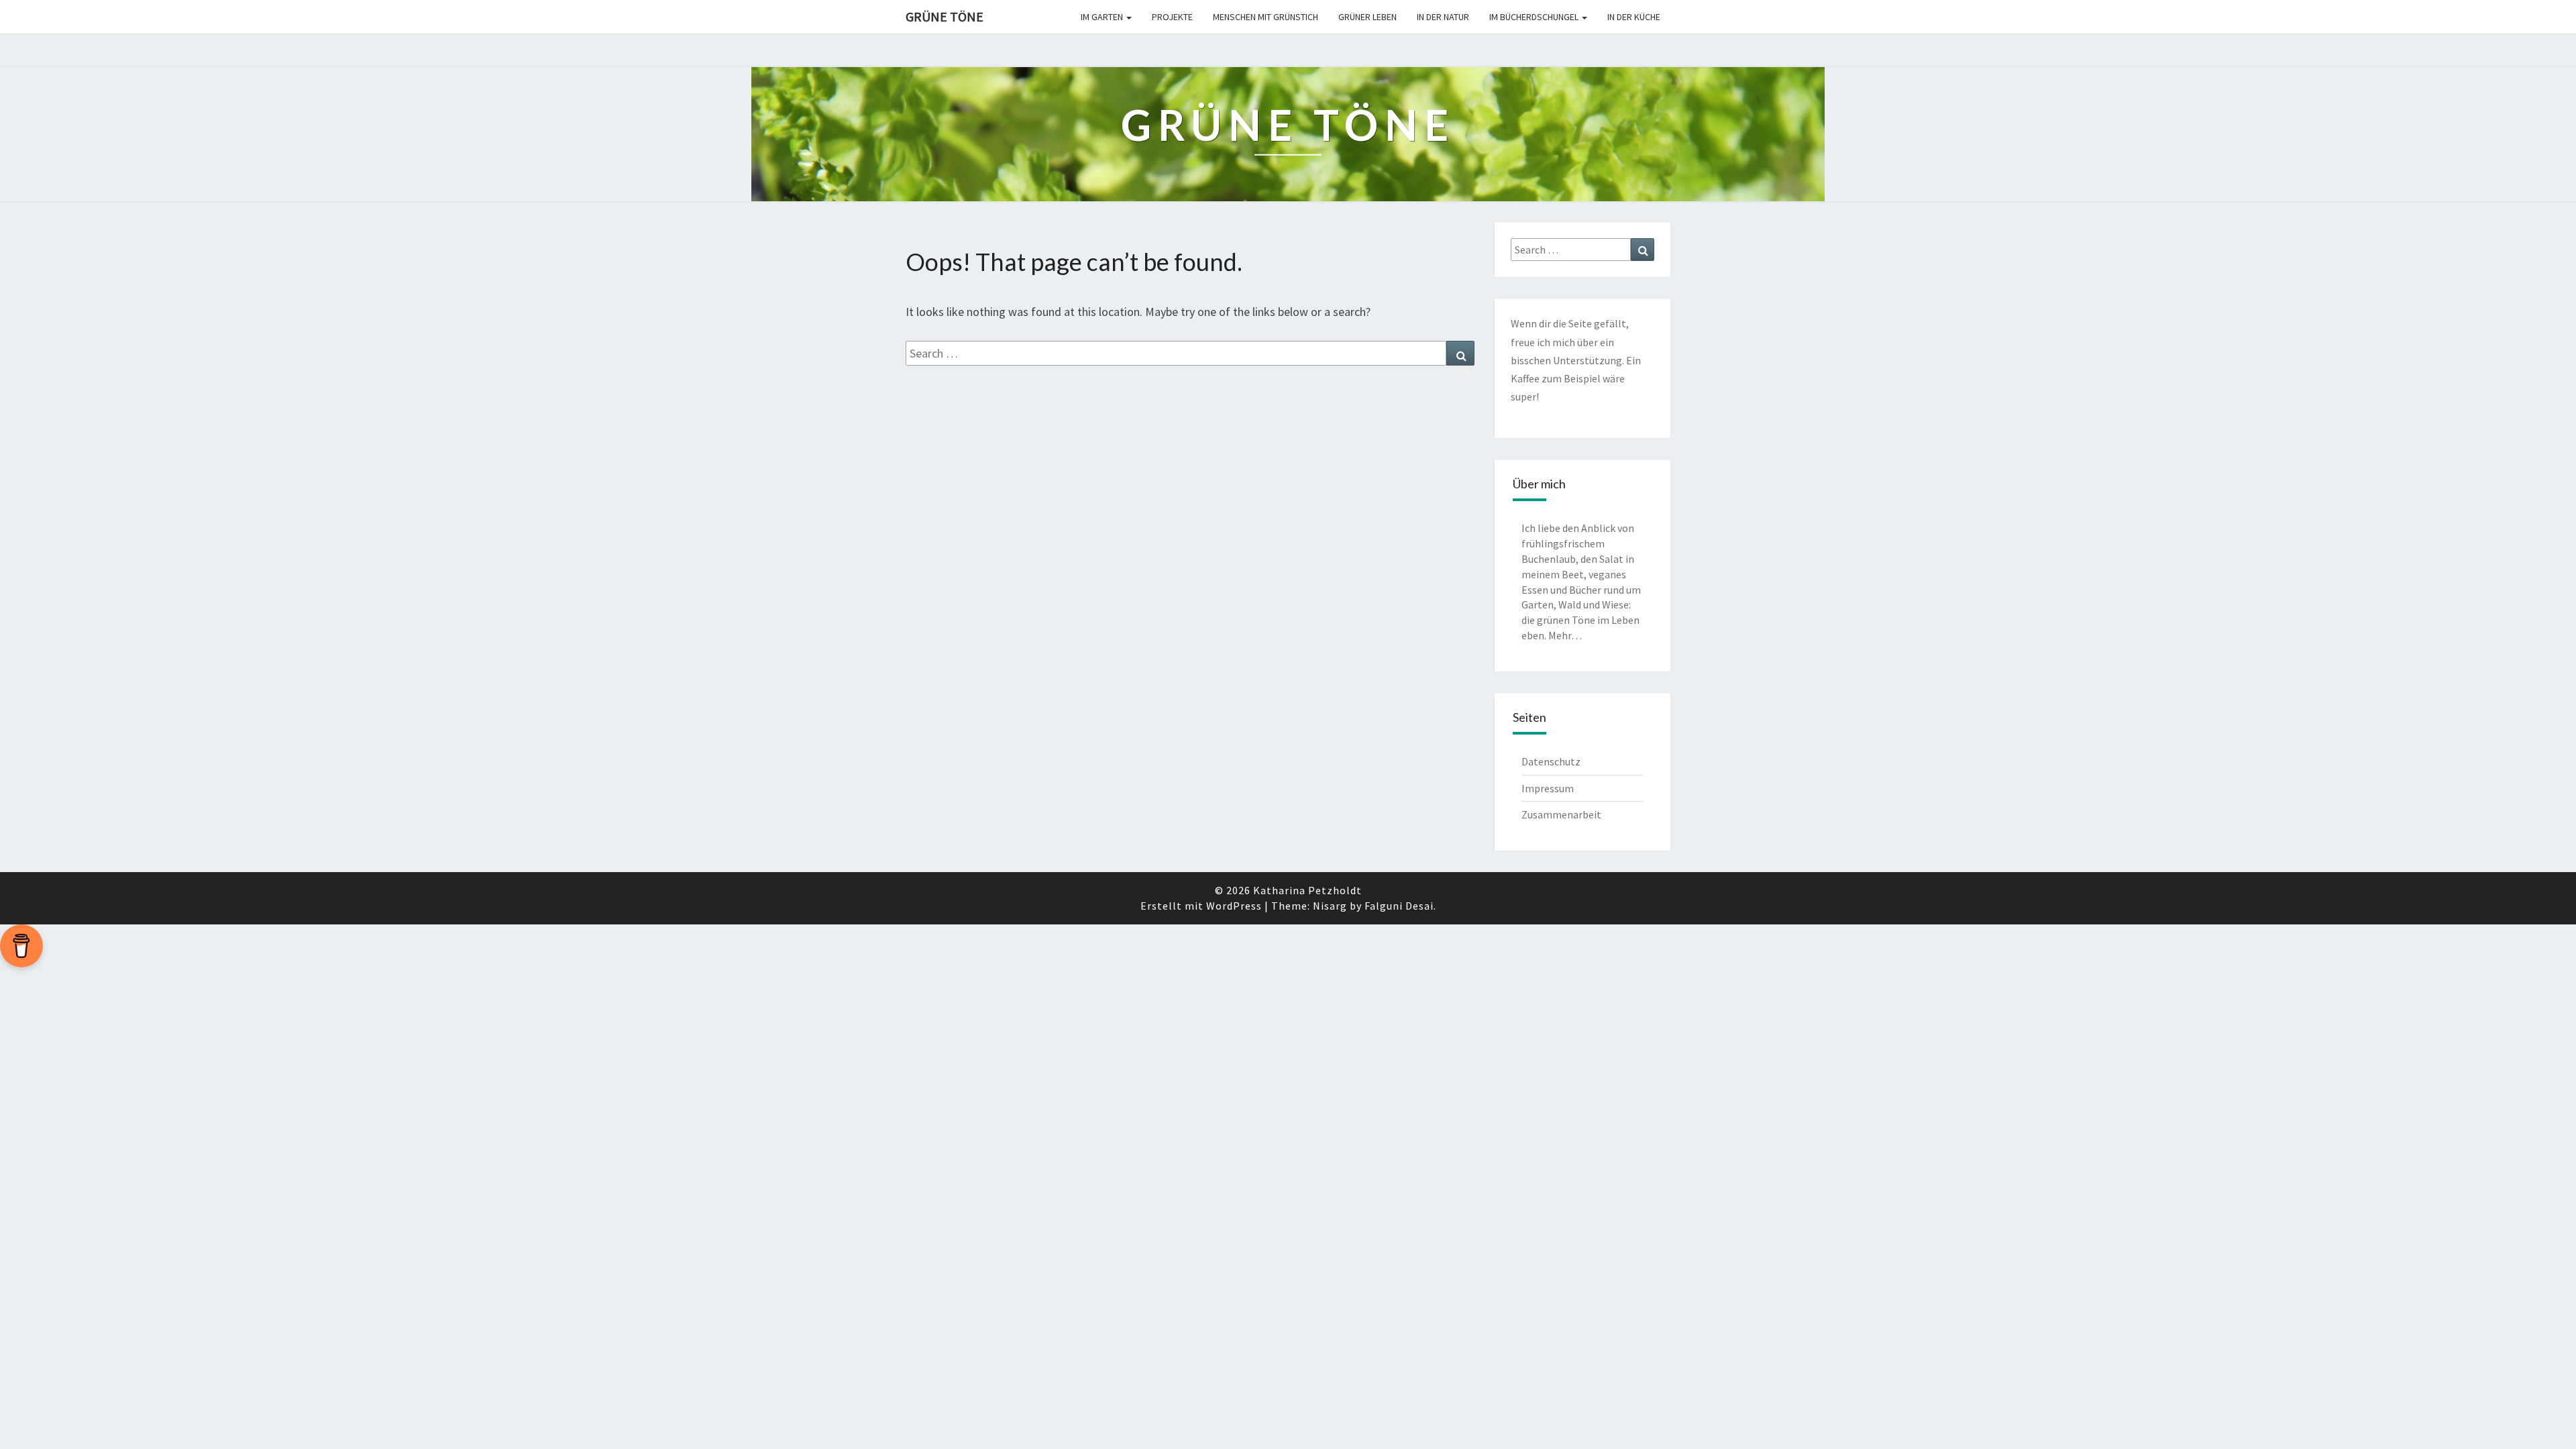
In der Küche (1634, 17)
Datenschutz (1551, 761)
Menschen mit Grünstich (1266, 17)
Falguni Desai (1399, 906)
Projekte (1172, 17)
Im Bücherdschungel (1535, 17)
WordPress (1234, 906)
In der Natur (1443, 17)
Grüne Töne (945, 16)
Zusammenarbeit (1561, 814)
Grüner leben (1367, 17)
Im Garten (1103, 17)
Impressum (1548, 788)
